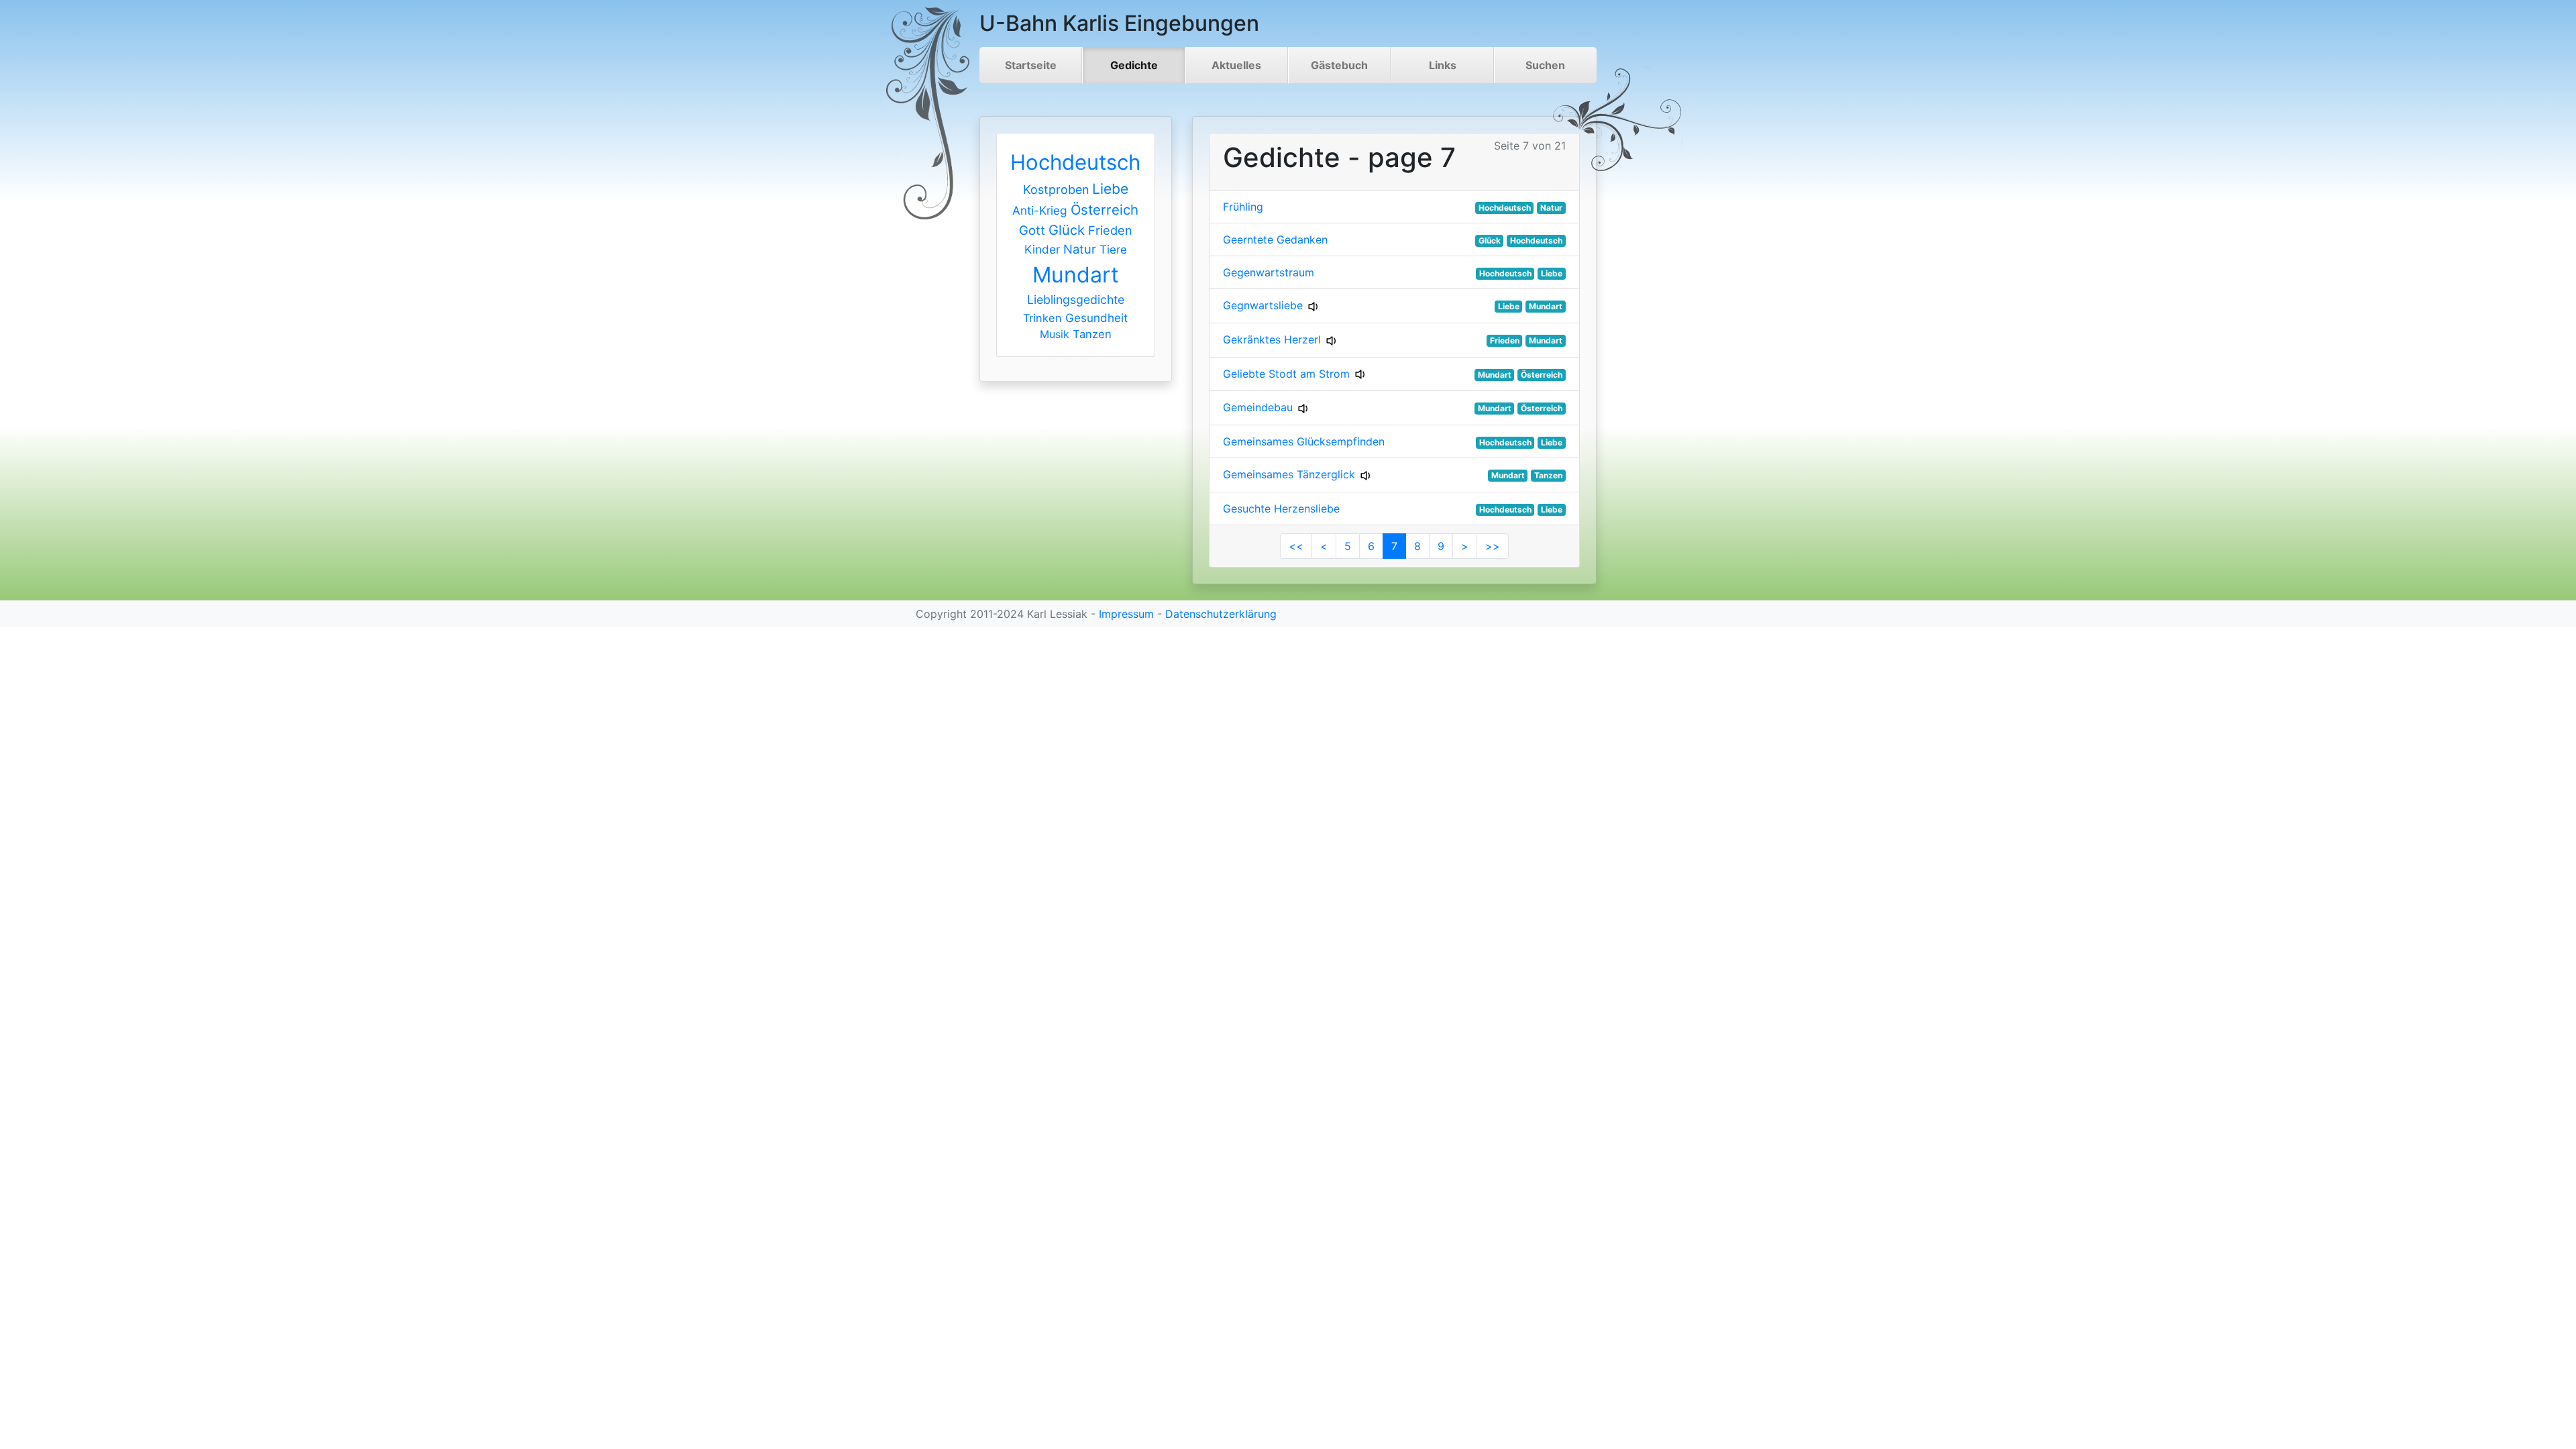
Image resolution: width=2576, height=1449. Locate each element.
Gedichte (1134, 65)
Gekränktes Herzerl (1272, 339)
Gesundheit (1096, 318)
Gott (1032, 230)
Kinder (1042, 249)
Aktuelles (1236, 65)
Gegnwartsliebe (1263, 305)
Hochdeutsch (1075, 162)
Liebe (1110, 189)
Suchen (1545, 65)
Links (1443, 65)
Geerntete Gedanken (1275, 239)
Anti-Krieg (1040, 210)
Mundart (1076, 275)
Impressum (1126, 614)
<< (1296, 546)
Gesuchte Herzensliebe (1281, 508)
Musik (1055, 334)
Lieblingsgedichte (1076, 300)
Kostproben (1056, 190)
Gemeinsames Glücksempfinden (1304, 441)
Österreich (1105, 210)
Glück (1067, 230)
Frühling (1243, 207)
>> (1493, 546)
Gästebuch (1339, 65)
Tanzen (1092, 334)
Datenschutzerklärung (1221, 614)
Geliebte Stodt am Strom (1286, 374)
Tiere (1113, 250)
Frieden (1110, 230)
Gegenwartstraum (1269, 272)
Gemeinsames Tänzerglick (1289, 474)
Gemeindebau (1258, 407)
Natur (1080, 249)
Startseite (1031, 65)
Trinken (1042, 318)
